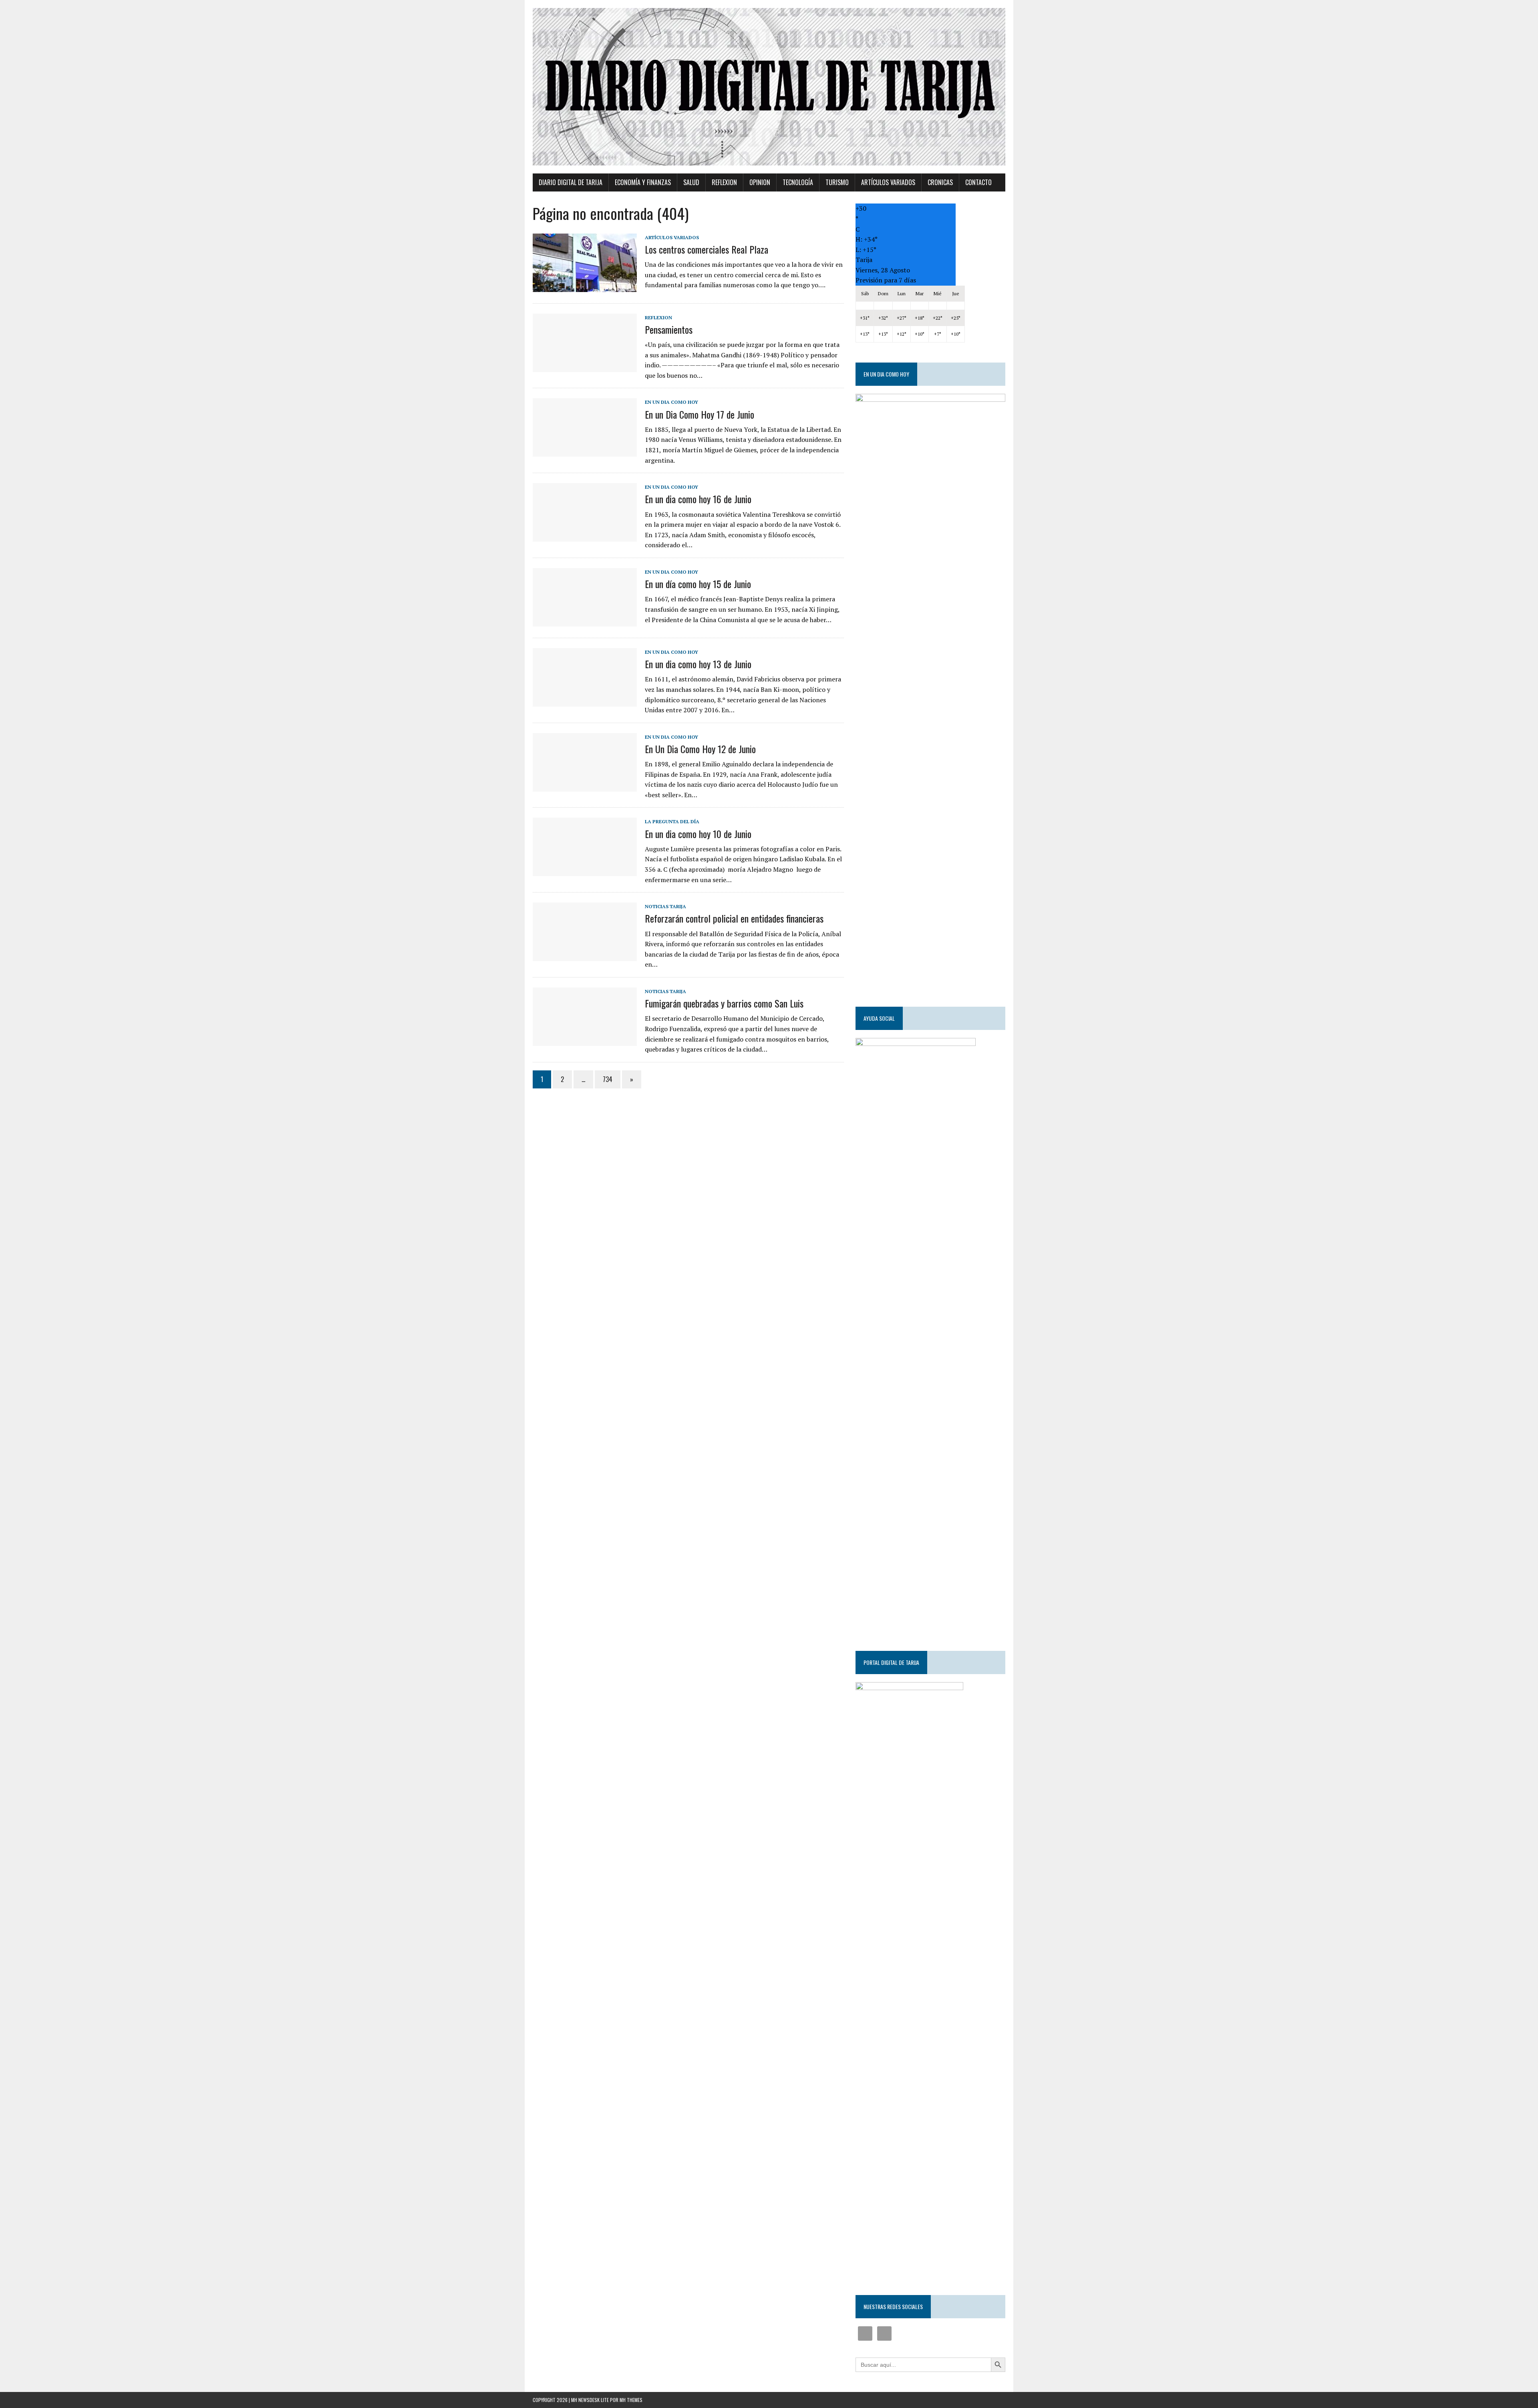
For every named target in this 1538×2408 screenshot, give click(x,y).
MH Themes (631, 2400)
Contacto (978, 182)
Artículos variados (888, 182)
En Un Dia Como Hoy (671, 402)
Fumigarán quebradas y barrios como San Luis (724, 1003)
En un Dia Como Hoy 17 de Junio (700, 414)
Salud (691, 182)
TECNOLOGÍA (798, 182)
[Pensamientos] (585, 367)
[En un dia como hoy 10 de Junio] (585, 871)
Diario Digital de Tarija (571, 182)
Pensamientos (669, 329)
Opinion (760, 182)
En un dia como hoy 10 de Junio (698, 834)
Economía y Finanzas (643, 182)
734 (608, 1079)
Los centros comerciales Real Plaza (707, 249)
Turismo (837, 182)
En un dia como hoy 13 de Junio (698, 664)
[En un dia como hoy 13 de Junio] (585, 701)
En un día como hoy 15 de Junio (698, 584)
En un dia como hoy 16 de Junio (698, 499)
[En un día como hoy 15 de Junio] (585, 621)
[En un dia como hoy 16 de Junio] (585, 536)
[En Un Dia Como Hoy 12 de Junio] (585, 786)
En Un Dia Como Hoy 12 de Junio (700, 749)
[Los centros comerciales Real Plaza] (585, 286)
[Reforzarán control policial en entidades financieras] (585, 956)
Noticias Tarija (665, 906)
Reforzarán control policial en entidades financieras (734, 918)
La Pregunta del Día (672, 821)
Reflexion (724, 182)
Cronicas (940, 182)
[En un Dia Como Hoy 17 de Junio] (585, 451)
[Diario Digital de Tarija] (769, 87)
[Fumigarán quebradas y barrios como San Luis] (585, 1040)
